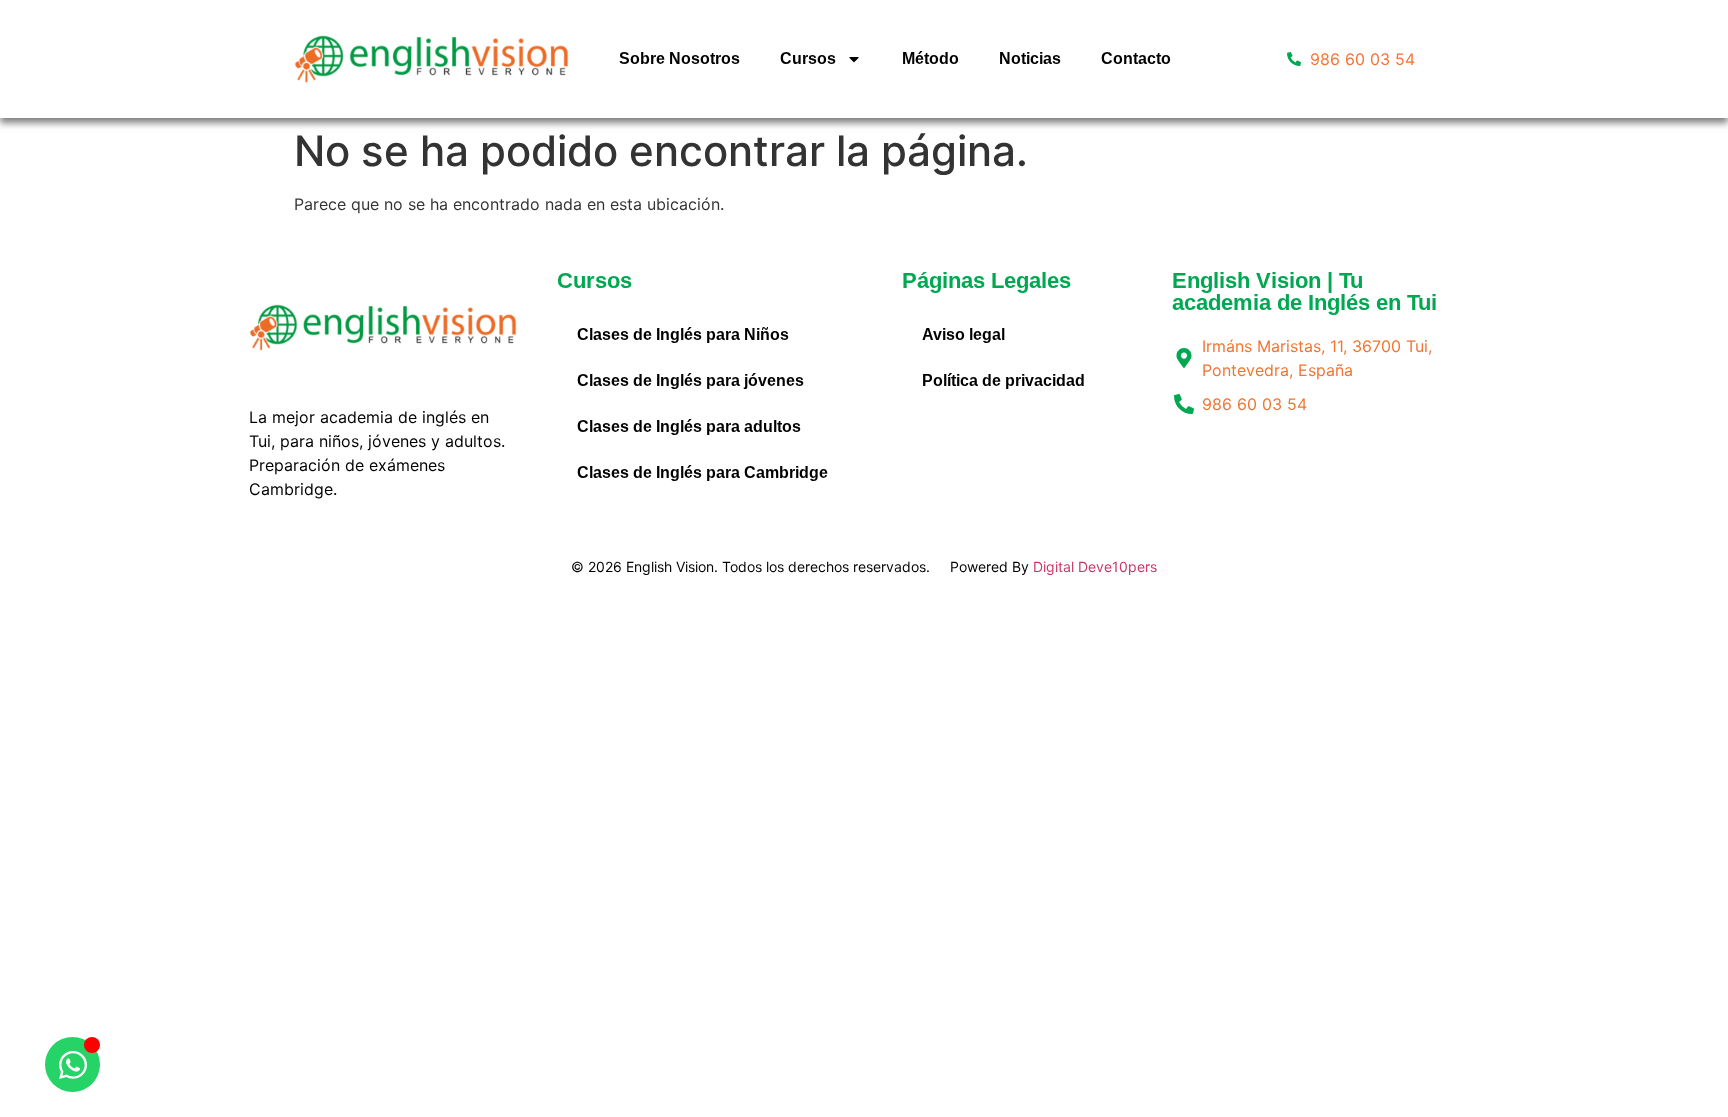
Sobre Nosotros (679, 58)
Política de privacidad (1003, 380)
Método (930, 58)
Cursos (808, 58)
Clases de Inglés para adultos (689, 426)
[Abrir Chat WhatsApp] (72, 1064)
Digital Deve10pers (1095, 566)
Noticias (1030, 58)
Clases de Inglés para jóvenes (690, 380)
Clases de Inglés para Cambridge (702, 472)
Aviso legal (963, 334)
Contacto (1136, 58)
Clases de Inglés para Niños (683, 334)
